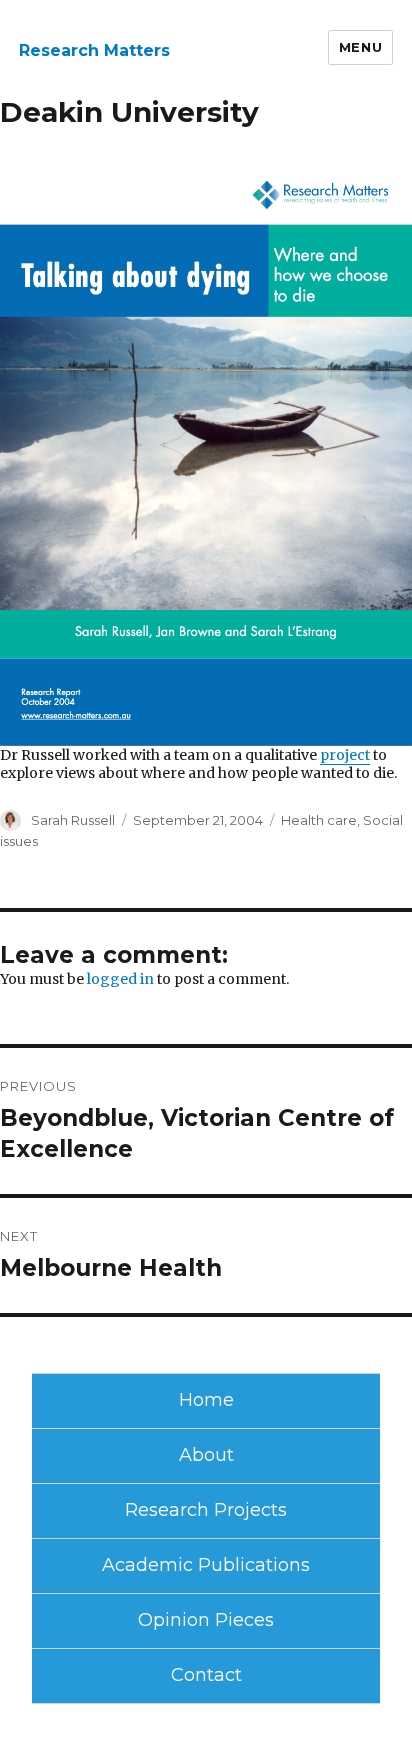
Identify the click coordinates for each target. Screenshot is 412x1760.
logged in (120, 979)
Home (206, 1400)
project (345, 755)
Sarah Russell (73, 820)
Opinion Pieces (206, 1620)
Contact (206, 1675)
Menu (360, 47)
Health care (319, 820)
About (206, 1455)
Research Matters (94, 50)
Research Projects (206, 1510)
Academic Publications (206, 1565)
